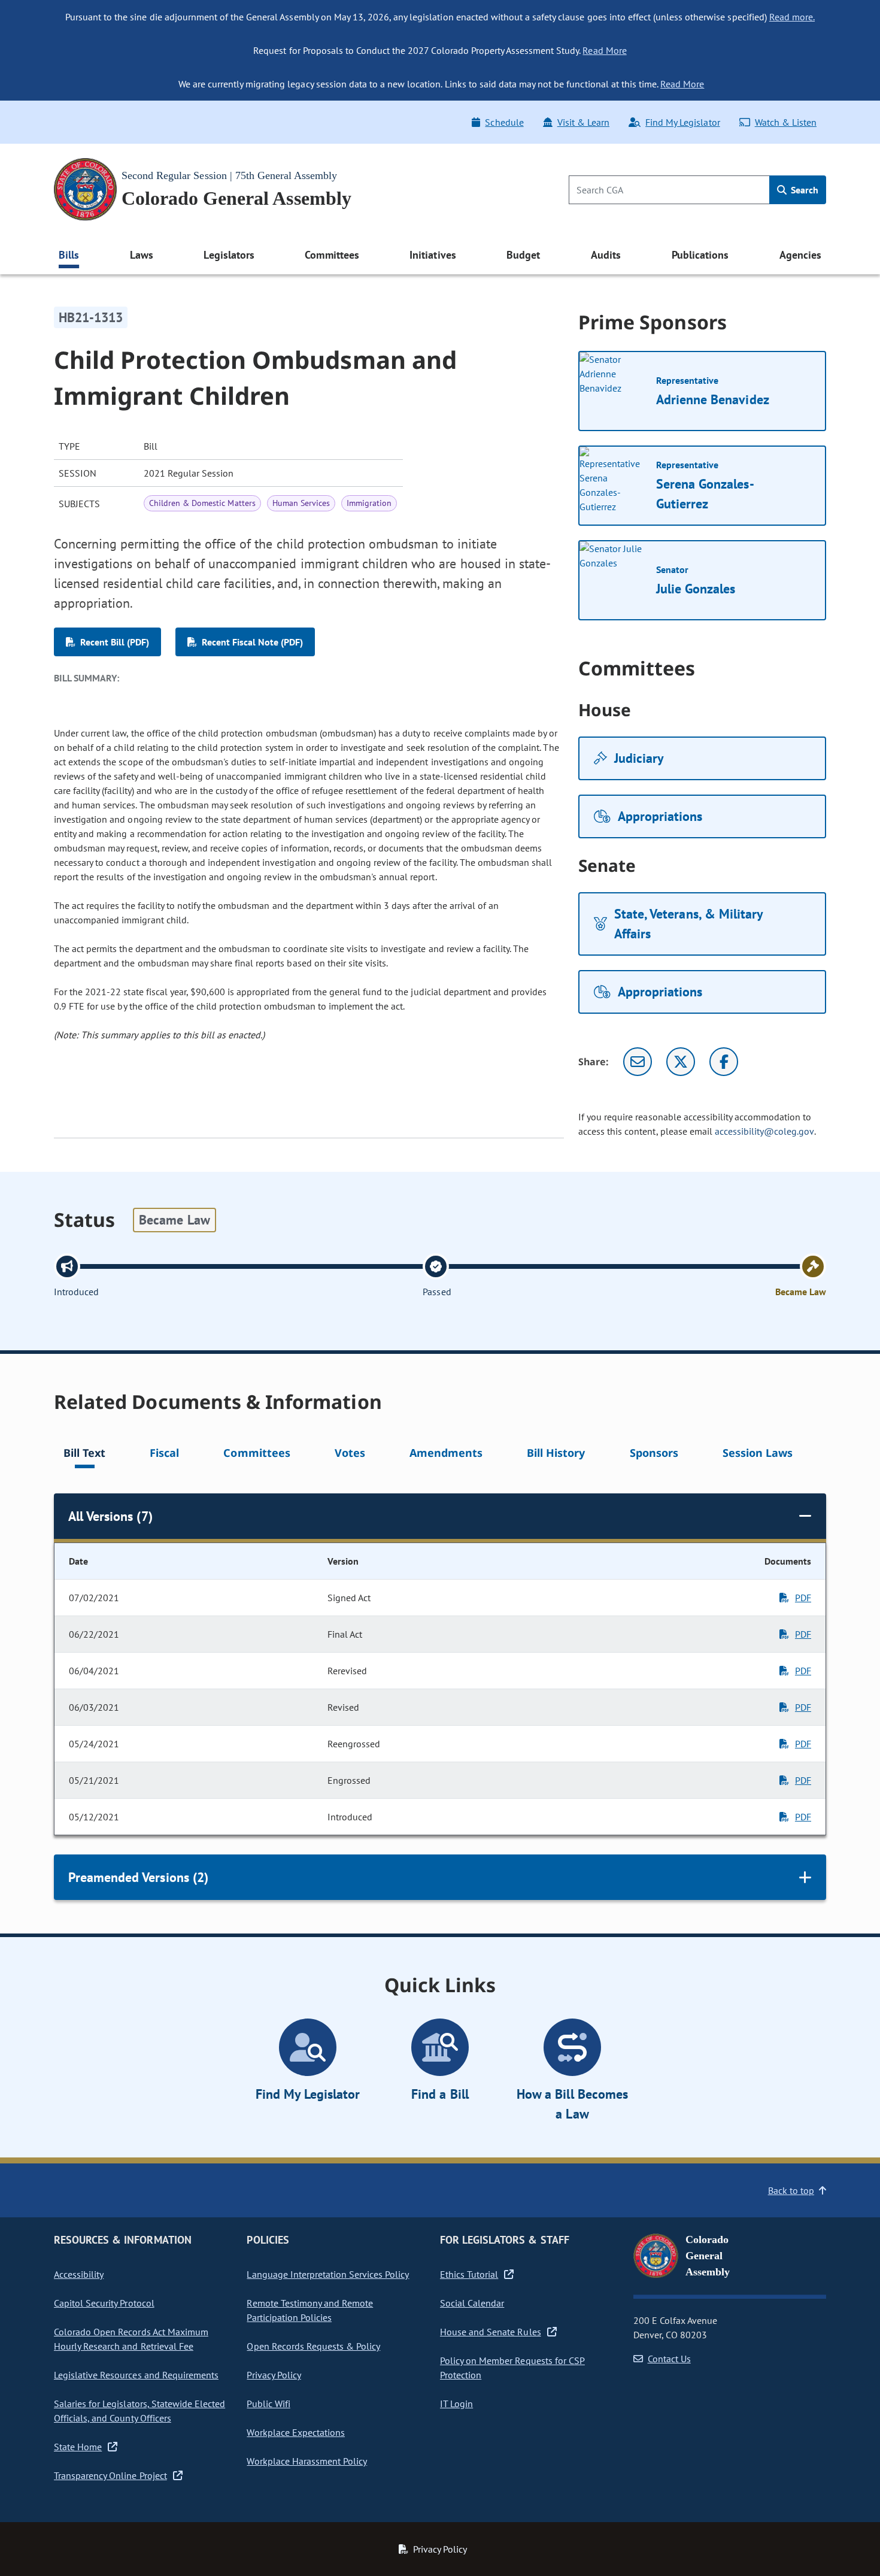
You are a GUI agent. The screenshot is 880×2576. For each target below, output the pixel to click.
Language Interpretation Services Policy (328, 2274)
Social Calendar (472, 2303)
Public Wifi (268, 2404)
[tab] (84, 1455)
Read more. (792, 17)
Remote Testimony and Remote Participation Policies (310, 2310)
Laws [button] (142, 255)
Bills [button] (69, 255)
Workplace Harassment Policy (307, 2461)
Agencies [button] (800, 255)
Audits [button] (606, 255)
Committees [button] (332, 255)
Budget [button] (523, 255)
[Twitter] (681, 1062)
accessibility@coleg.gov (764, 1131)
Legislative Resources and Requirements (136, 2375)
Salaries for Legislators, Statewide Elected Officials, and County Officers (139, 2411)
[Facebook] (724, 1062)
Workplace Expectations (296, 2432)
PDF (803, 1598)
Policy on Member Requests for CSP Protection (512, 2368)
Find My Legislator (682, 122)
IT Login (456, 2404)
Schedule (504, 122)
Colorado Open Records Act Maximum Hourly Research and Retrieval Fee (131, 2339)
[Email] (638, 1062)
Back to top (791, 2190)
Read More (604, 50)
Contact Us (669, 2359)
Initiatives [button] (433, 255)
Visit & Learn (583, 122)
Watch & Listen (786, 122)
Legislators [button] (229, 255)
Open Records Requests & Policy (313, 2346)
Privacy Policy (274, 2375)
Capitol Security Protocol (104, 2303)
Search (803, 190)
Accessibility (79, 2274)
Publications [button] (700, 255)
